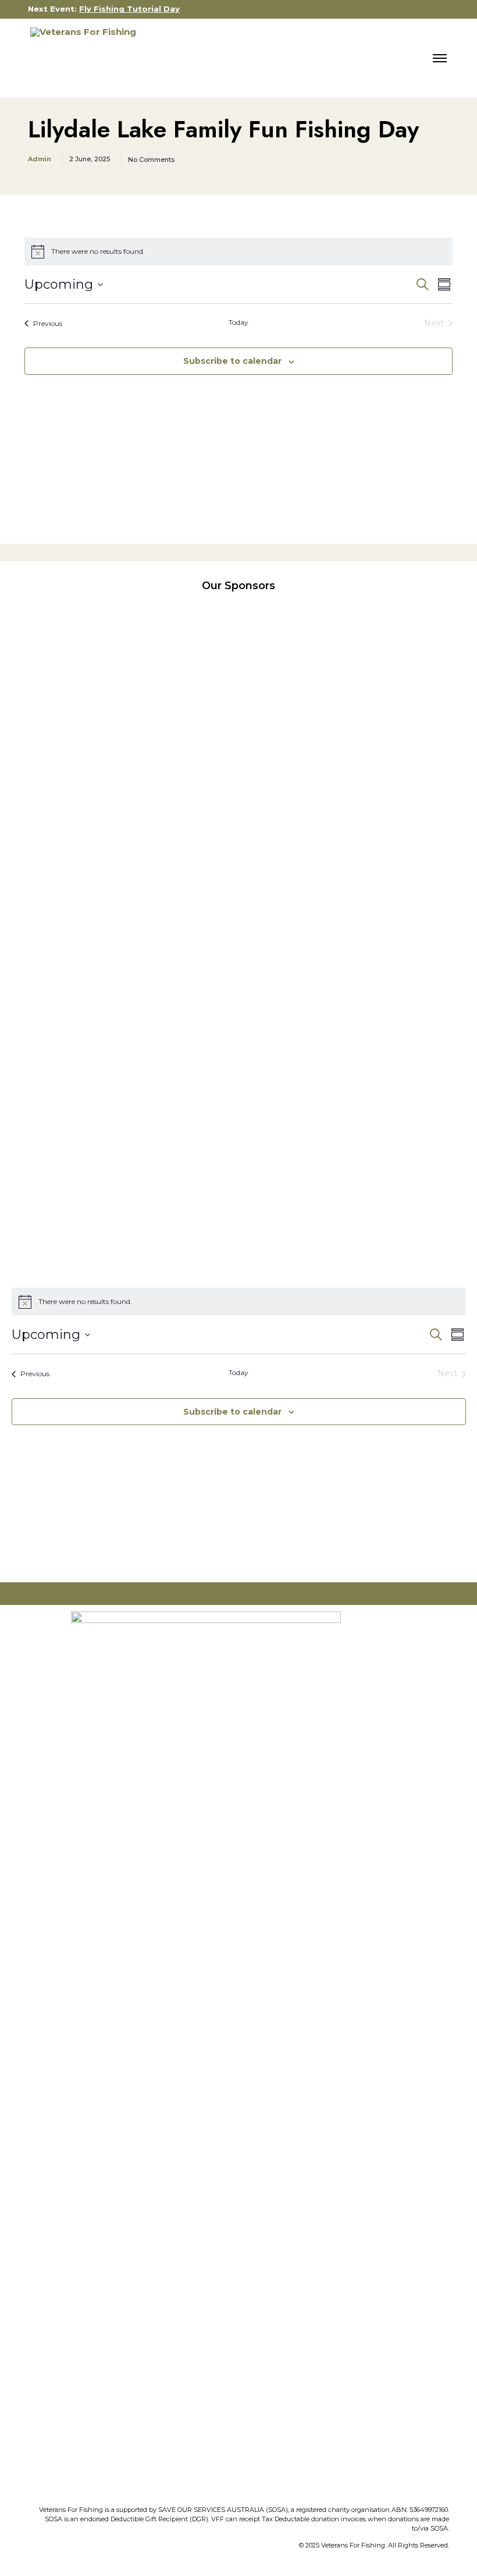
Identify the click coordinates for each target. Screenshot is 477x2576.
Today (238, 322)
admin (40, 159)
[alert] (238, 251)
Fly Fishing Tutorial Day (129, 9)
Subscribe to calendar (232, 361)
